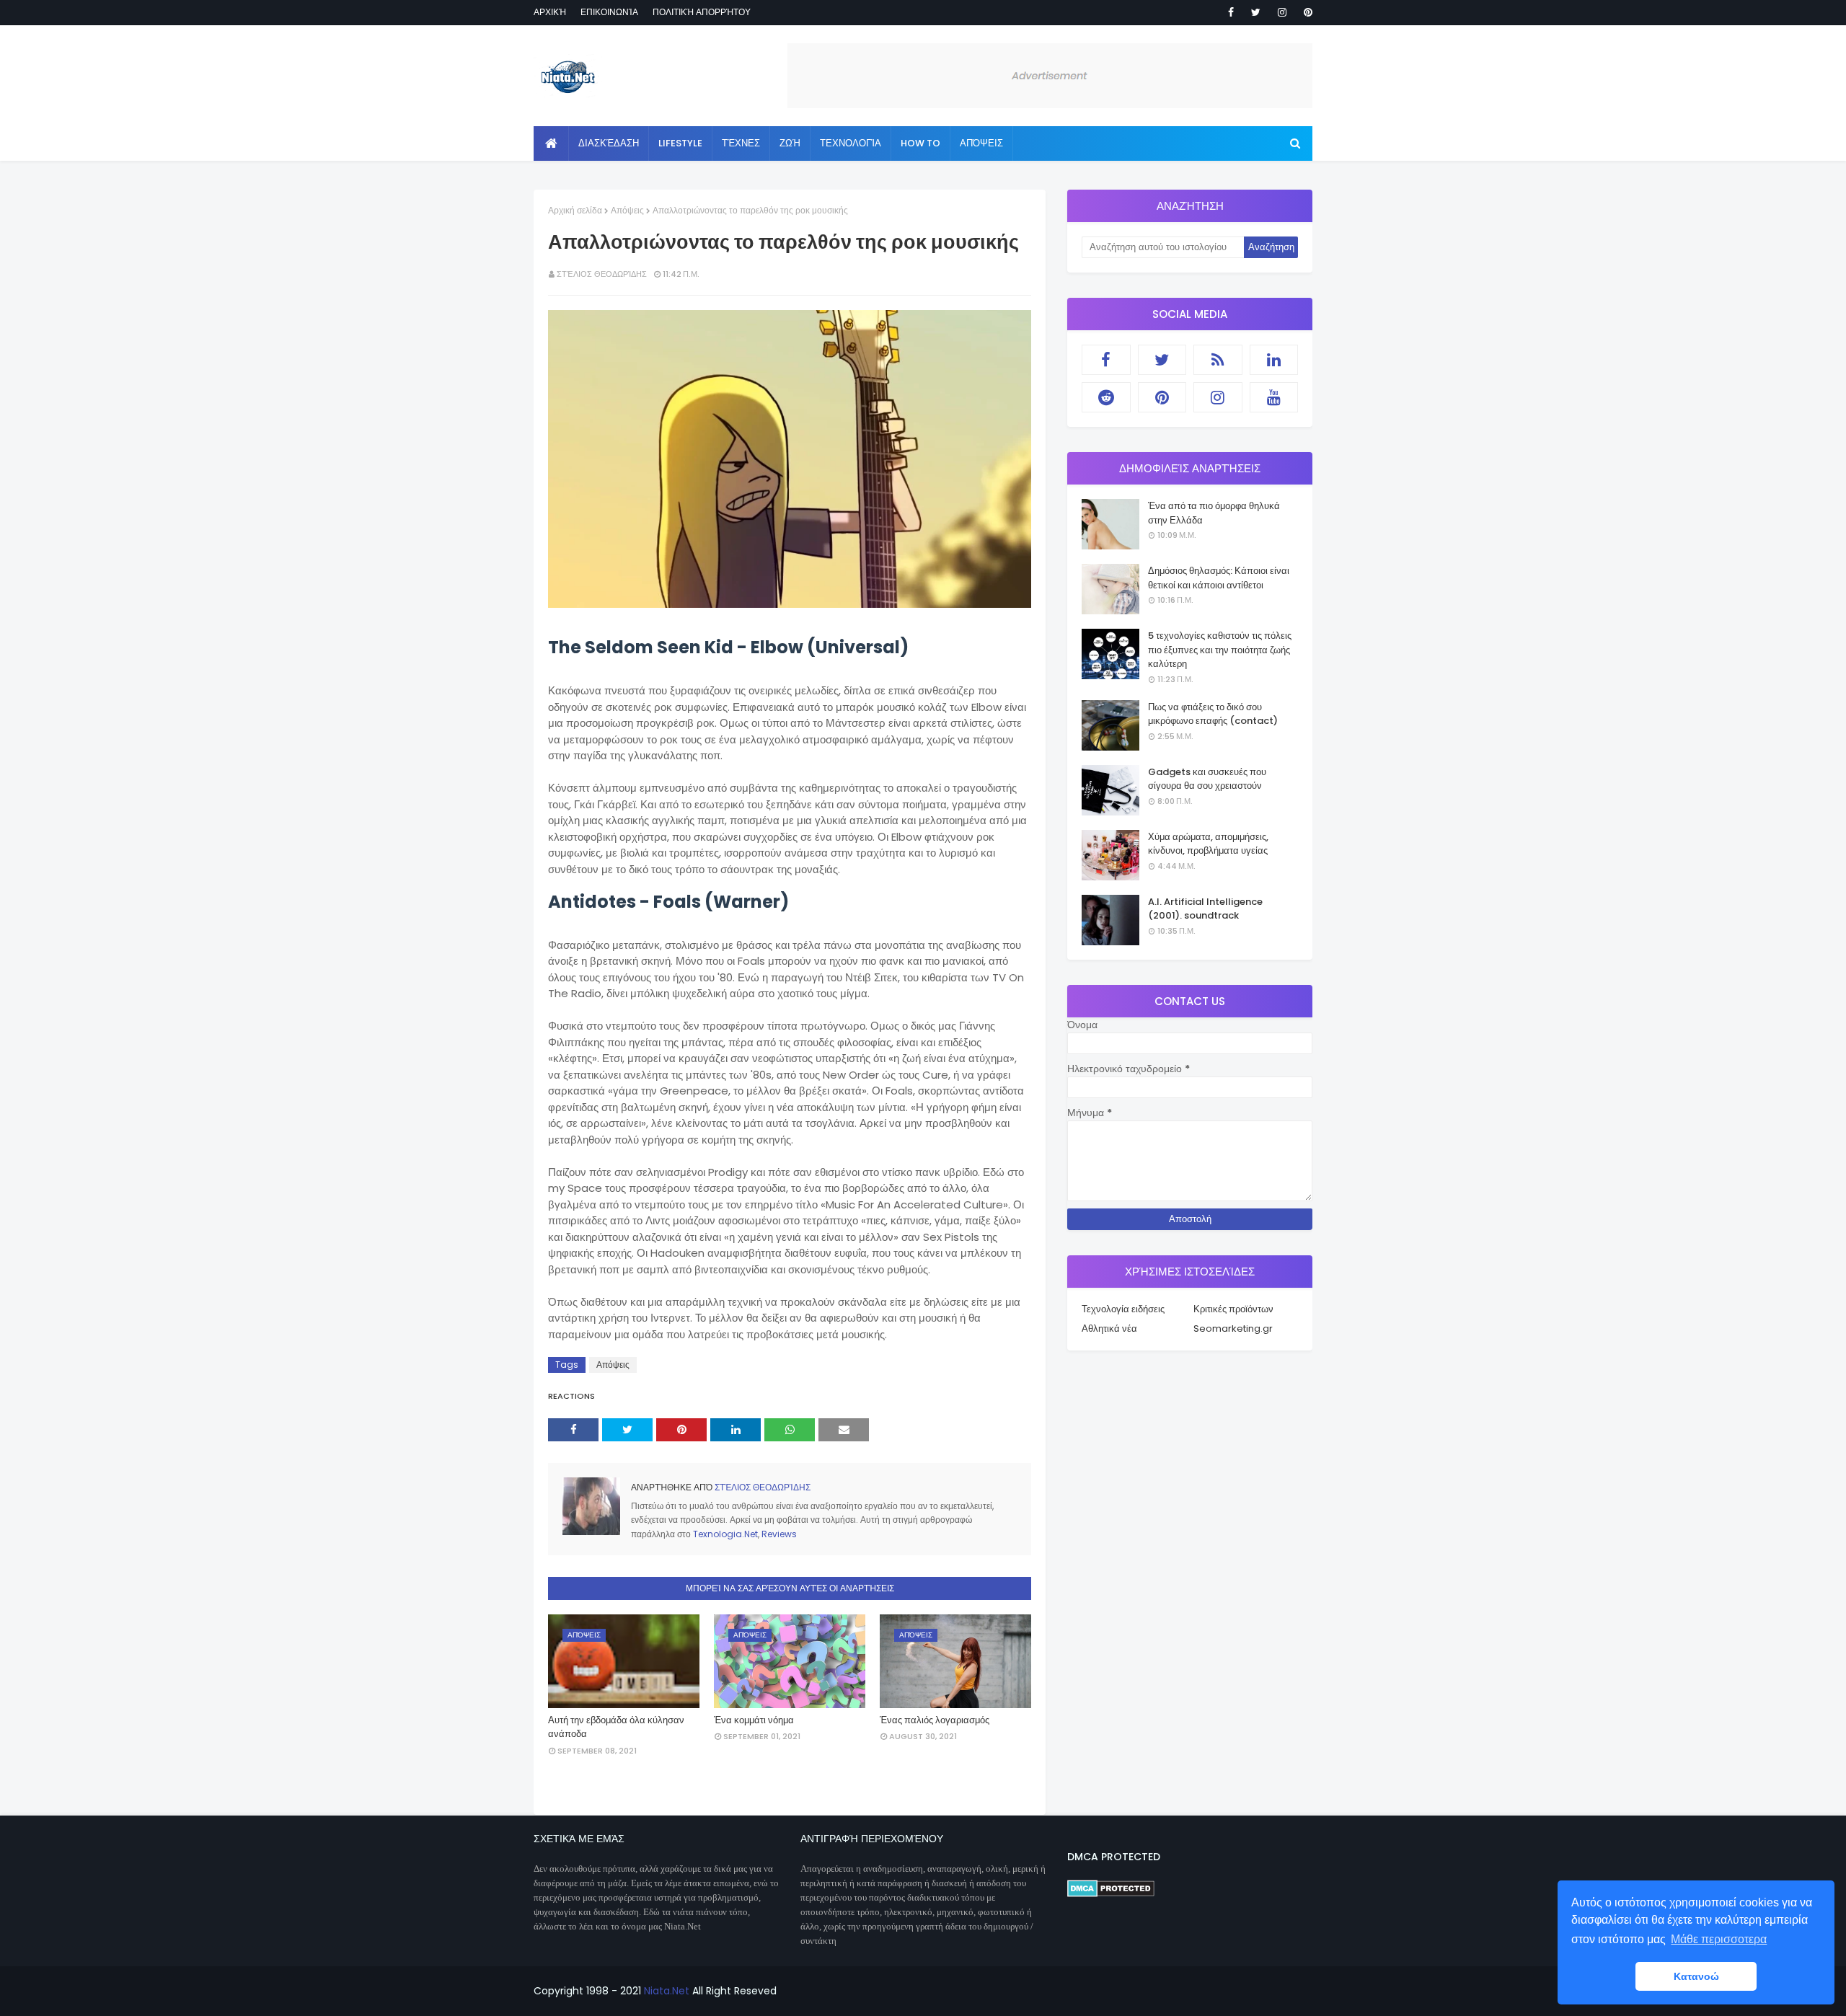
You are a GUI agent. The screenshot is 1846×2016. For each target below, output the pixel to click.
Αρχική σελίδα (575, 210)
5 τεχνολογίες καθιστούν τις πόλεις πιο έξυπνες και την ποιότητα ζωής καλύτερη (1220, 650)
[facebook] (1231, 12)
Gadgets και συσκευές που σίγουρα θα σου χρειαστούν (1207, 779)
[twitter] (1256, 12)
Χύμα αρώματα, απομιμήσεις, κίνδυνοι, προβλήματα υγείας (1208, 844)
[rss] (1218, 360)
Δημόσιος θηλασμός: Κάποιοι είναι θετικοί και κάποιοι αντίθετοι (1219, 578)
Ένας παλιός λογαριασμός (935, 1720)
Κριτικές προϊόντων (1233, 1309)
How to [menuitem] (920, 143)
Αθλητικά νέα (1109, 1328)
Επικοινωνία (609, 12)
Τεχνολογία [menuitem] (851, 143)
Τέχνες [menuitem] (741, 143)
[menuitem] (551, 143)
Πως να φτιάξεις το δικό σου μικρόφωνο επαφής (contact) (1213, 714)
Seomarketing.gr (1233, 1328)
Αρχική (550, 12)
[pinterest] (1306, 12)
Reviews (779, 1534)
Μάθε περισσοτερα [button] (1719, 1939)
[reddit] (1106, 397)
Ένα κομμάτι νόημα (754, 1720)
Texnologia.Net (725, 1534)
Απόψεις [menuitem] (981, 143)
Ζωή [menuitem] (790, 143)
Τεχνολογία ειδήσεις (1123, 1309)
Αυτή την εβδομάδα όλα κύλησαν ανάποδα (616, 1727)
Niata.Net (667, 1991)
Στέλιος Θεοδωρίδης (602, 274)
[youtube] (1274, 397)
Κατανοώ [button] (1696, 1976)
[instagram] (1282, 12)
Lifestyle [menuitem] (680, 143)
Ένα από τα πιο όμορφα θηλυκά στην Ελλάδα (1214, 513)
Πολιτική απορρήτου (702, 12)
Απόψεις (627, 210)
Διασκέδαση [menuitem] (609, 143)
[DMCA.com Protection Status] (1111, 1893)
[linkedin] (1274, 360)
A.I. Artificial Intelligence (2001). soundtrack (1205, 909)
